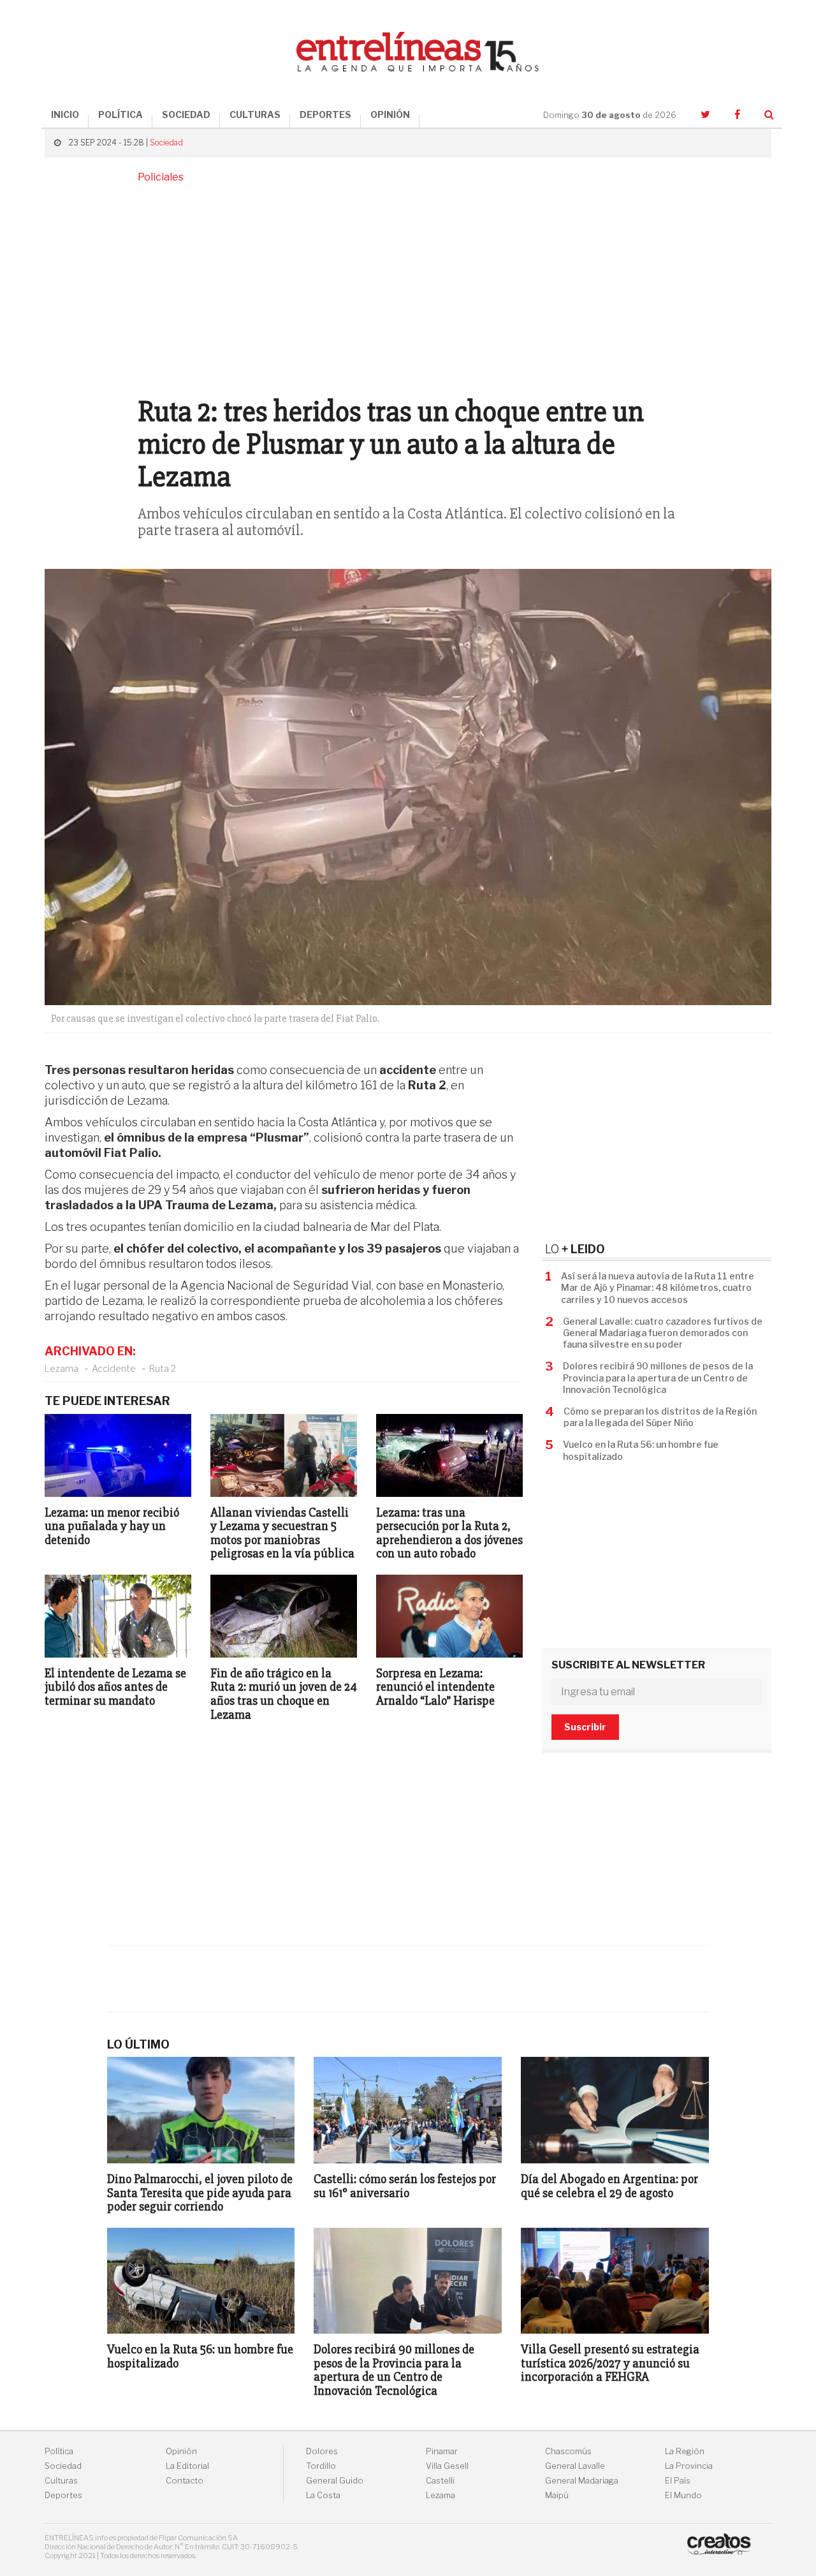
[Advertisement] (408, 288)
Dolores (322, 2451)
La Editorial (187, 2466)
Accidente (114, 1368)
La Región (685, 2451)
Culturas (61, 2481)
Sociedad (166, 143)
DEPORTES (325, 114)
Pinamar (442, 2451)
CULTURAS (255, 114)
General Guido (335, 2481)
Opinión (181, 2451)
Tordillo (321, 2466)
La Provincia (689, 2466)
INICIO (65, 114)
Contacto (185, 2481)
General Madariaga (582, 2481)
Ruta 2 (163, 1368)
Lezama (62, 1368)
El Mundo (683, 2495)
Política (59, 2451)
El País (678, 2481)
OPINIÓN (390, 114)
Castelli (440, 2481)
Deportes (63, 2495)
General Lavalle (575, 2466)
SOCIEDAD (186, 114)
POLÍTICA (120, 114)
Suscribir (585, 1727)
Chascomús (568, 2451)
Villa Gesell (447, 2466)
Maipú (557, 2495)
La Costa (323, 2495)
